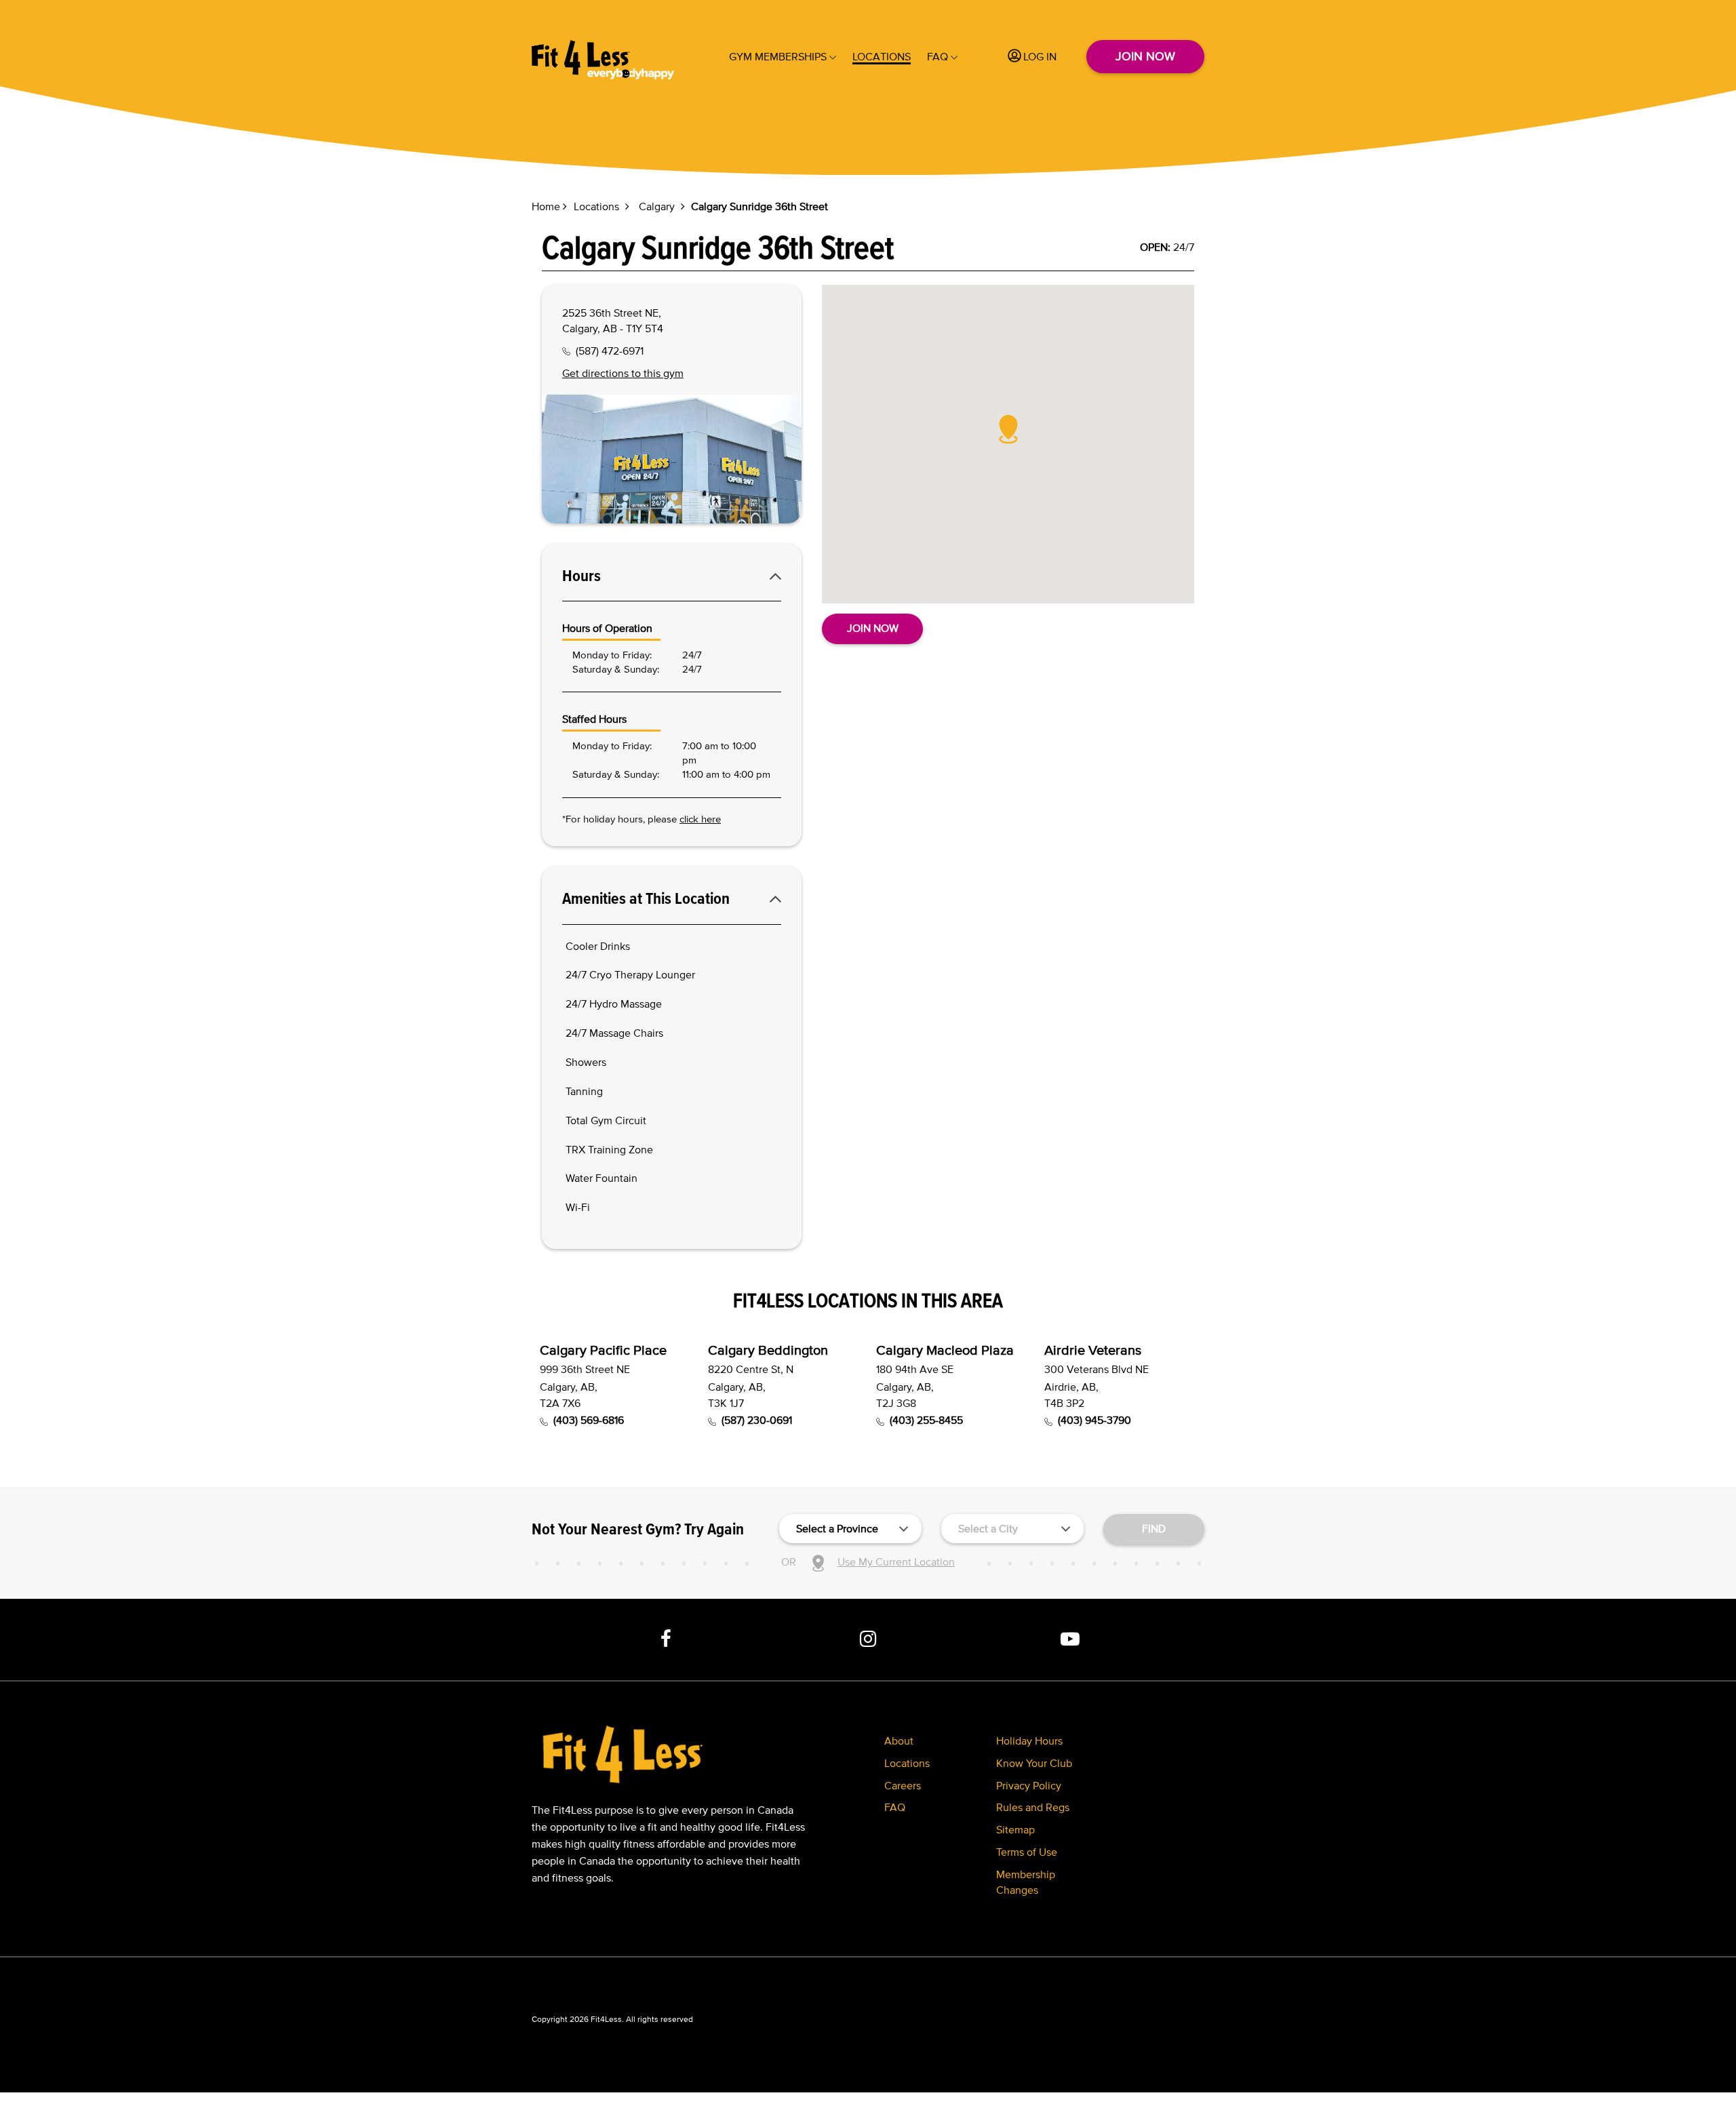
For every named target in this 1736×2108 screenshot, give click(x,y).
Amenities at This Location (646, 898)
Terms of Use (1027, 1852)
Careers (903, 1785)
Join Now (1145, 56)
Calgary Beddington (768, 1350)
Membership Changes (1026, 1882)
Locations (882, 56)
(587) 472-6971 (610, 351)
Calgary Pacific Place (603, 1350)
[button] (1008, 429)
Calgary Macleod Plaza (945, 1350)
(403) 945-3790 (1094, 1420)
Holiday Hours (1029, 1741)
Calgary (657, 206)
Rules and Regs (1033, 1807)
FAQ (938, 56)
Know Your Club (1034, 1763)
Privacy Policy (1029, 1785)
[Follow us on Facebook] (667, 1639)
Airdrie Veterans (1093, 1350)
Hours (581, 576)
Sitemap (1015, 1829)
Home (546, 206)
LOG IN (1040, 56)
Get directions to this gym (623, 373)
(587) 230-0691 (757, 1420)
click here (700, 819)
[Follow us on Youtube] (1070, 1639)
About (899, 1741)
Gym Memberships (778, 56)
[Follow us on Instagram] (868, 1639)
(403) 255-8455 (926, 1420)
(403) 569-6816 (589, 1420)
